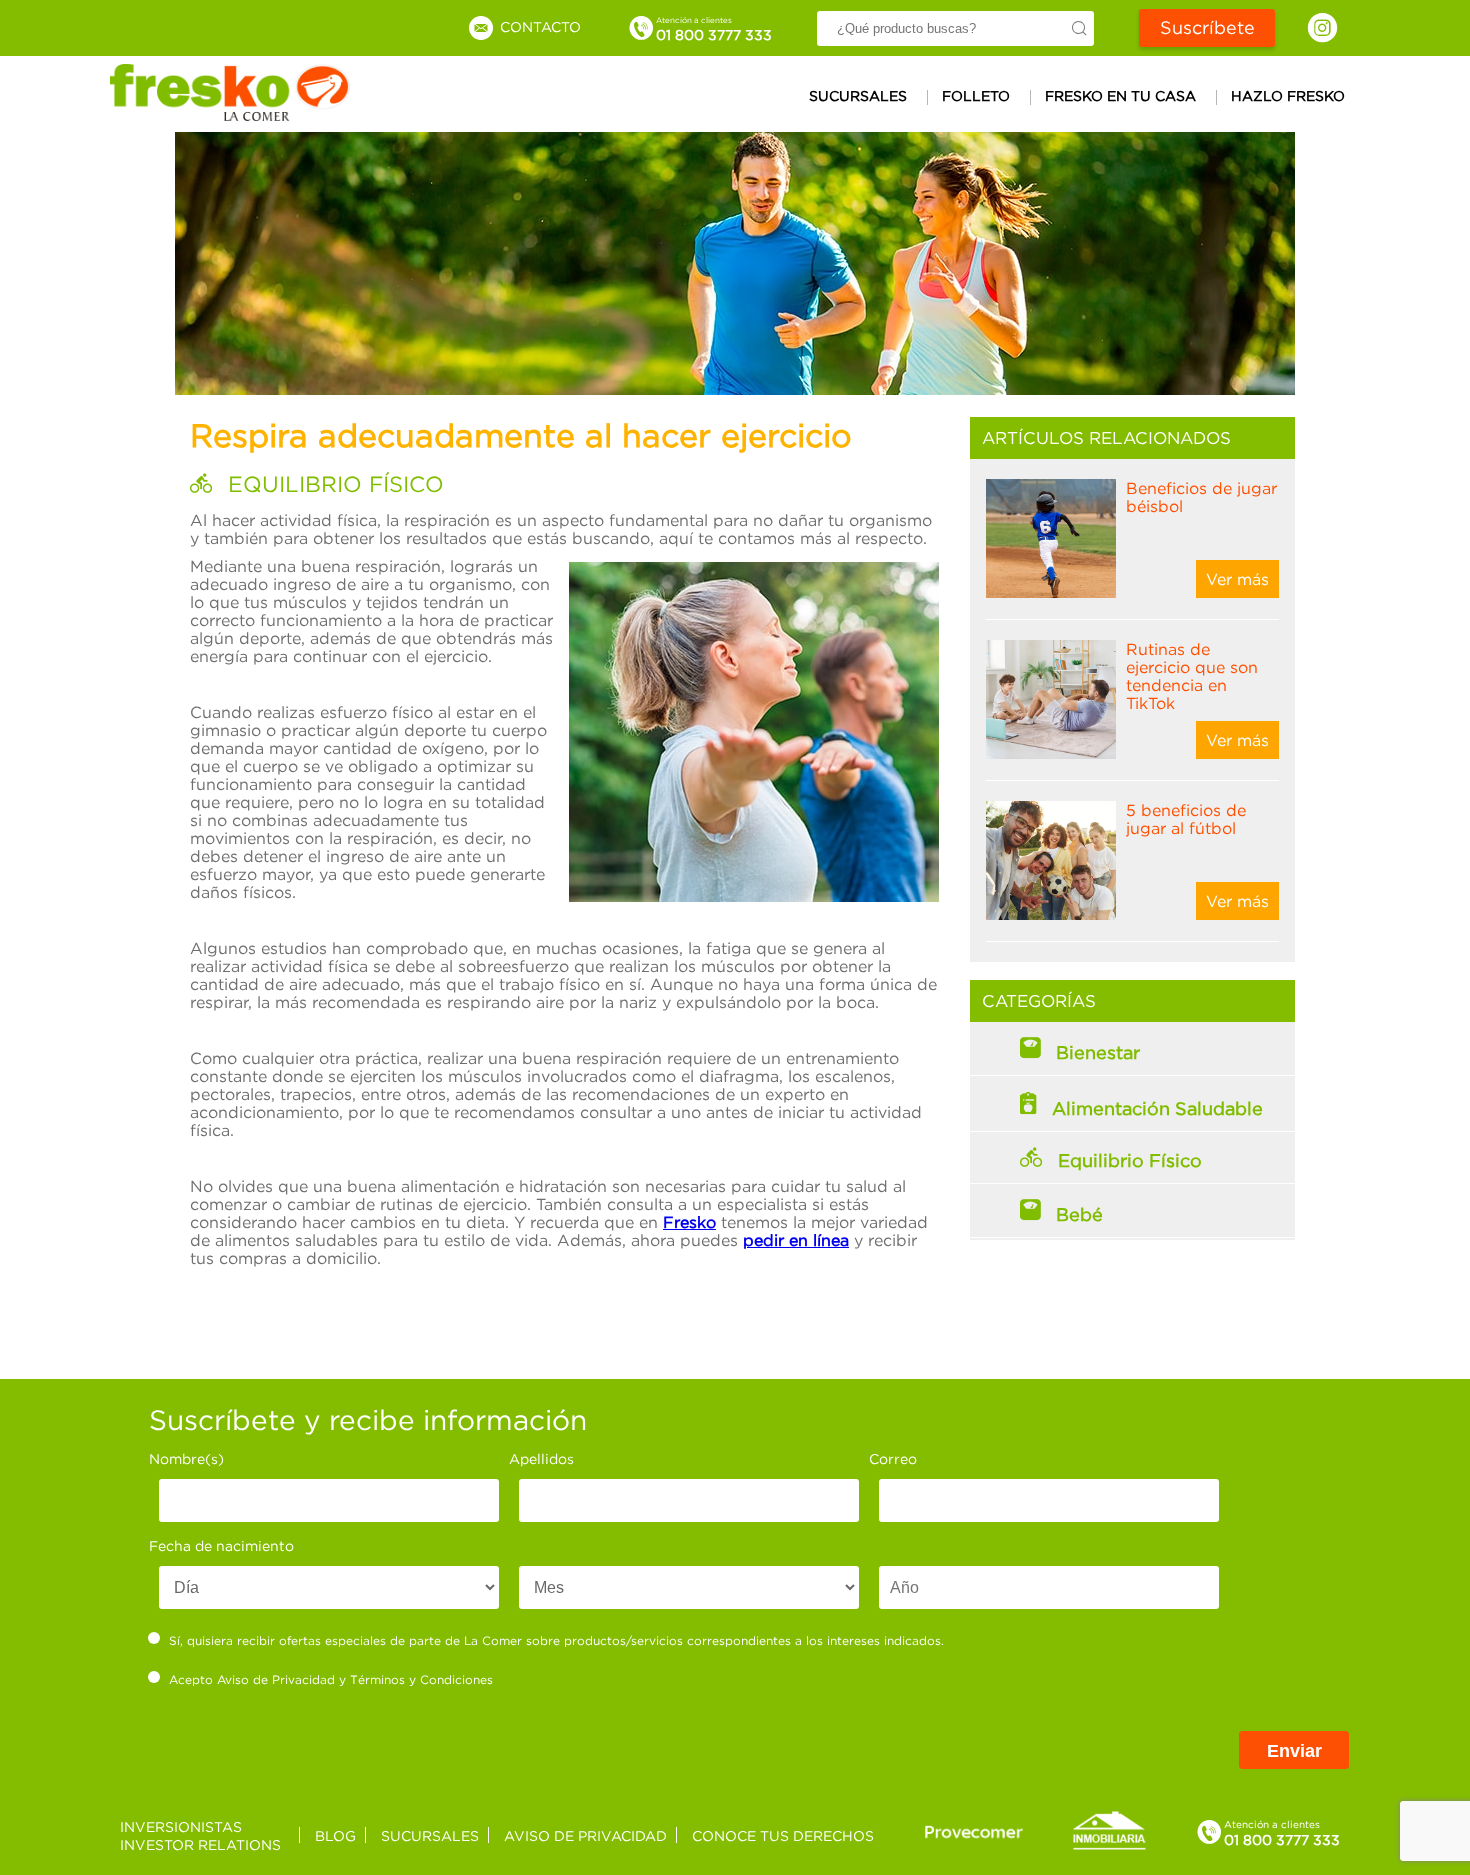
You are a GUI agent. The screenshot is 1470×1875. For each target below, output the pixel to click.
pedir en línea (796, 1240)
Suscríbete (1207, 27)
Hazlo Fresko (1288, 95)
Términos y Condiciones (421, 1679)
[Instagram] (1322, 27)
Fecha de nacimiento (221, 1545)
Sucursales (858, 95)
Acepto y (331, 1679)
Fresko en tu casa (1120, 95)
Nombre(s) (186, 1458)
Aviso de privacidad (585, 1835)
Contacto (538, 26)
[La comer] (230, 115)
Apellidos (541, 1458)
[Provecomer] (974, 1831)
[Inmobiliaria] (1109, 1846)
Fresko (689, 1222)
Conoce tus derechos (783, 1835)
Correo (893, 1458)
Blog (335, 1835)
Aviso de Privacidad (276, 1679)
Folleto (976, 95)
